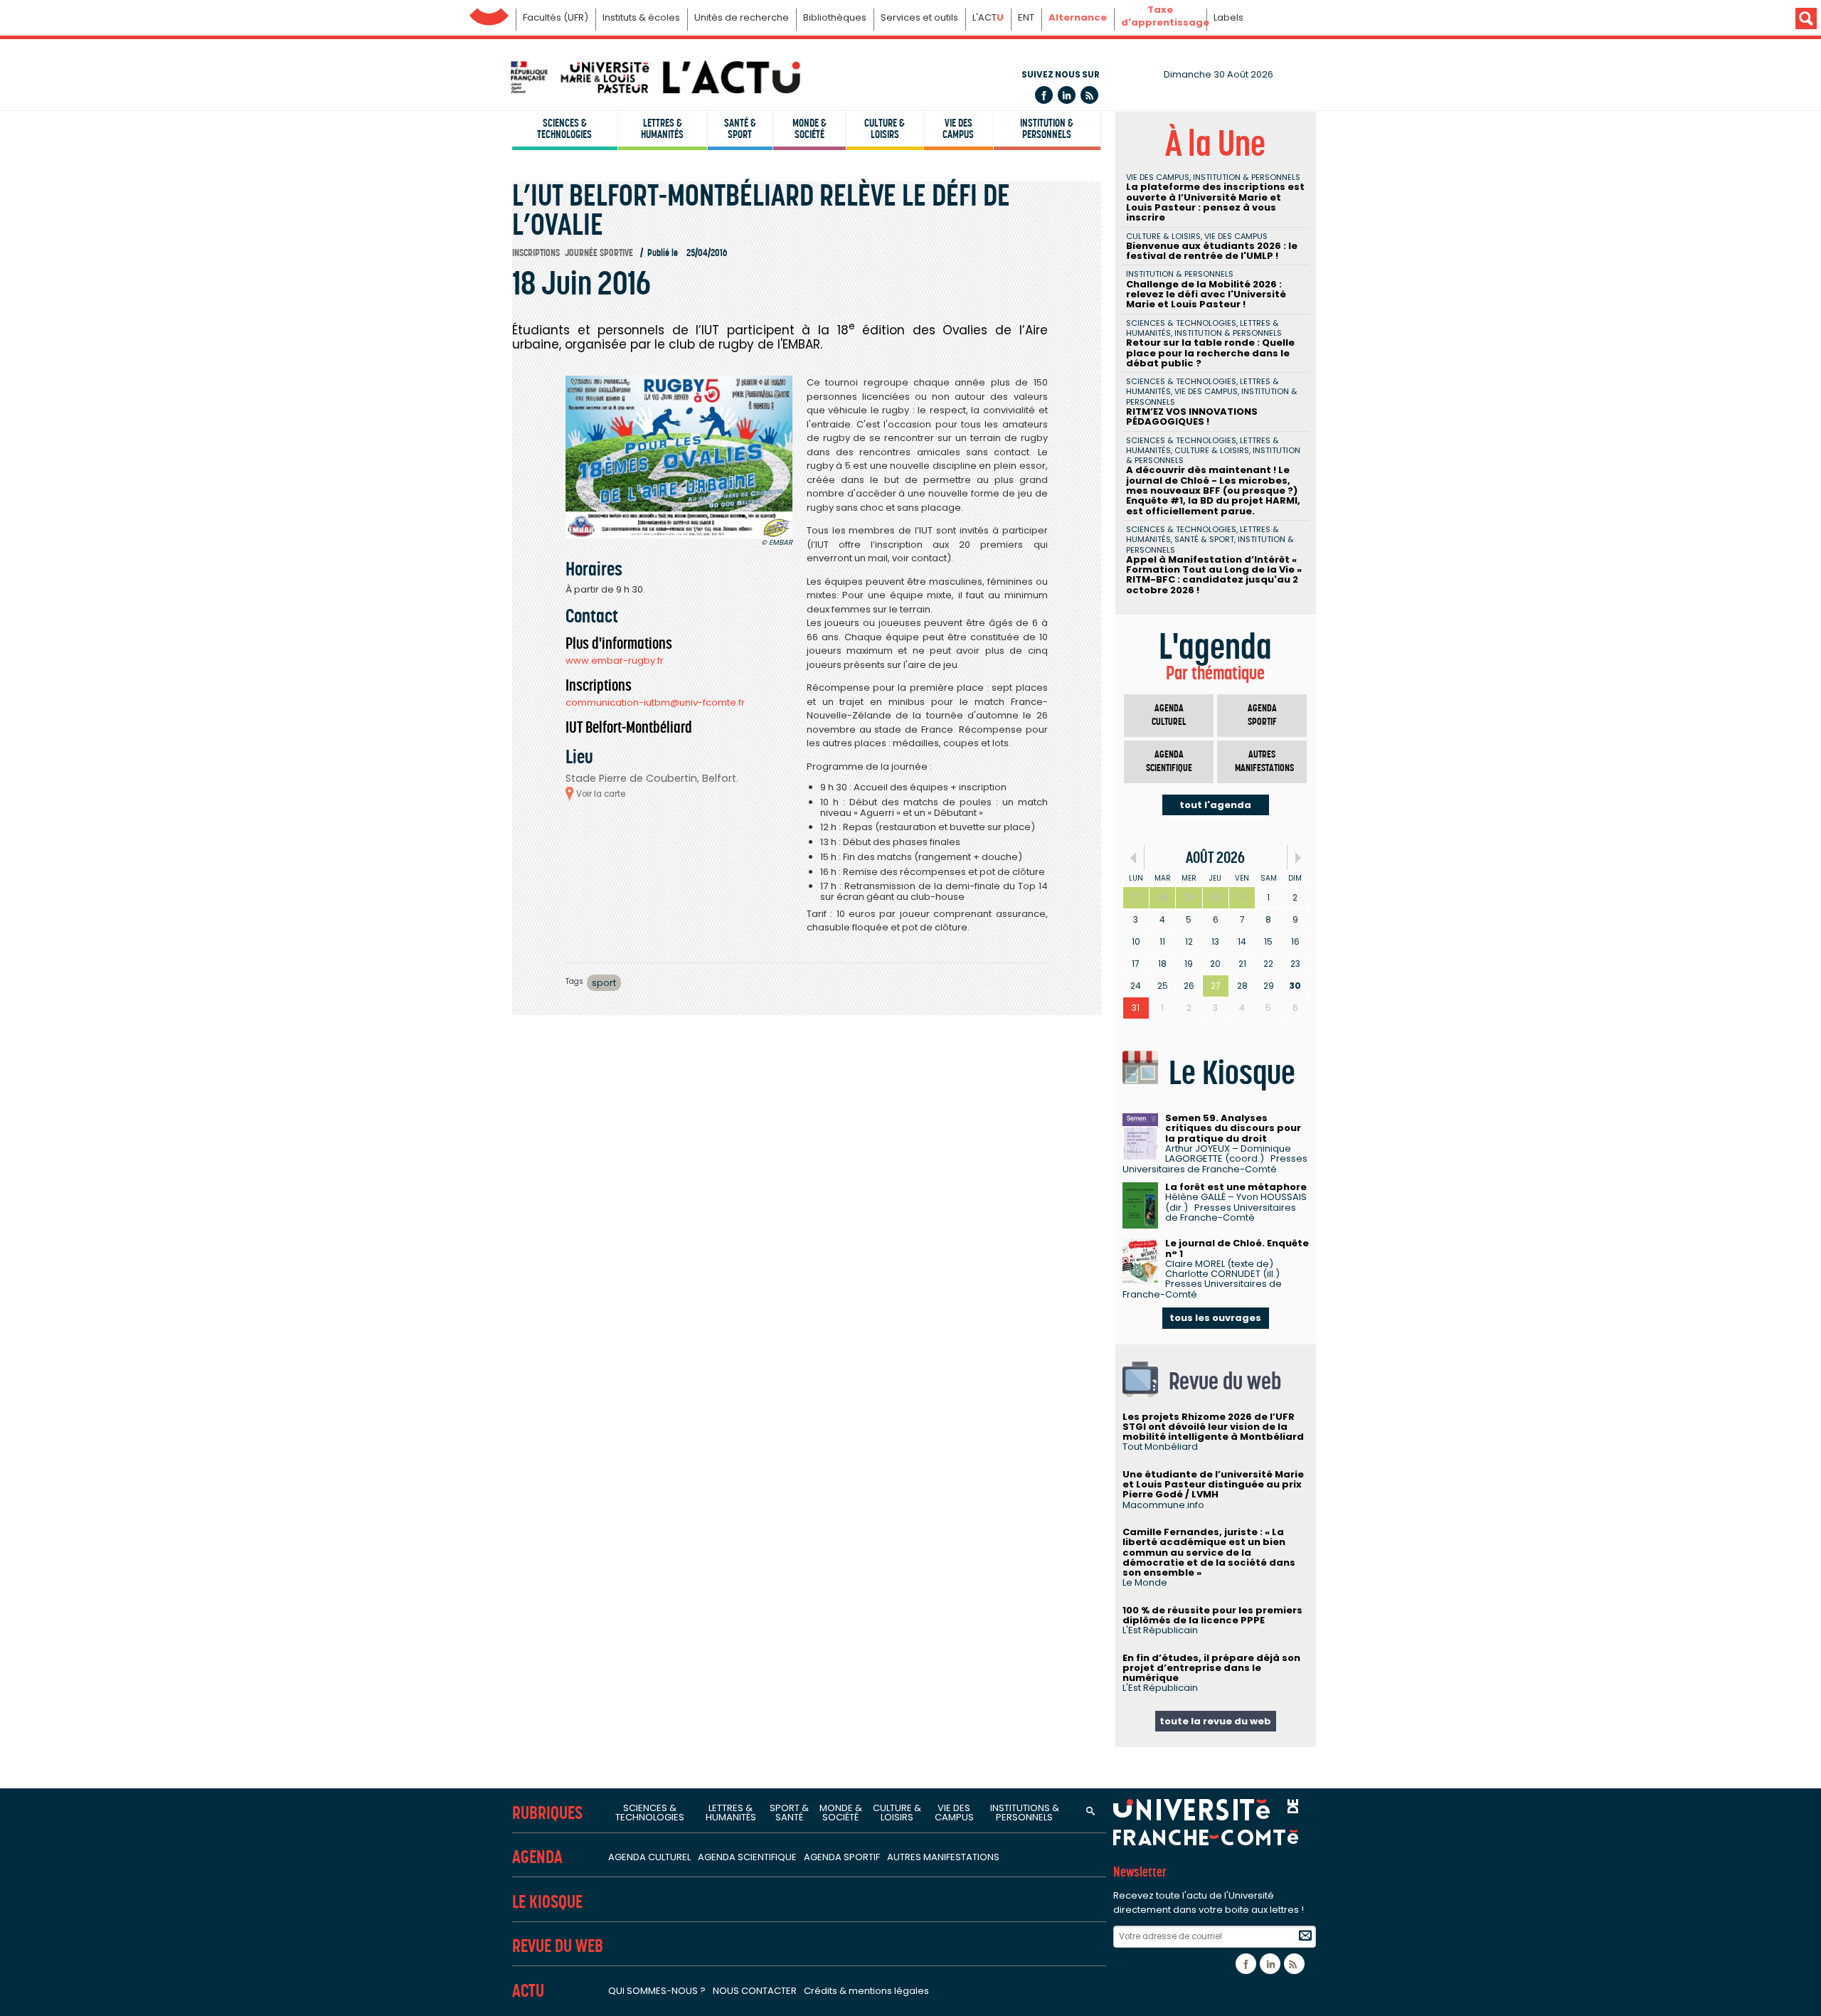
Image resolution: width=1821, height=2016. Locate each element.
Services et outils (919, 17)
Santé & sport (740, 129)
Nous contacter (755, 1991)
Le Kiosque (547, 1902)
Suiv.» (1298, 858)
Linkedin (1067, 95)
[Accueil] (654, 77)
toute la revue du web (1215, 1721)
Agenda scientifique (1169, 762)
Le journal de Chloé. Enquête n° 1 (1237, 1248)
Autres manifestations (1264, 762)
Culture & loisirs (885, 129)
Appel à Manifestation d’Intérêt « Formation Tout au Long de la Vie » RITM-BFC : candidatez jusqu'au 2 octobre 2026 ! (1214, 575)
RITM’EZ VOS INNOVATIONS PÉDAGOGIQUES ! (1192, 417)
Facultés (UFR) (556, 17)
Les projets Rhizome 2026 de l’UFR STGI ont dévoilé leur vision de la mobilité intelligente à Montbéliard (1213, 1427)
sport (604, 983)
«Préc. (1134, 858)
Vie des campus (958, 129)
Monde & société (809, 129)
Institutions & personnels (1025, 1813)
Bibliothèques (835, 17)
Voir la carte (601, 794)
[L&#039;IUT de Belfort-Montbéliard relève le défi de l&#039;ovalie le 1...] (679, 457)
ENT (1026, 17)
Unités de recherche (742, 17)
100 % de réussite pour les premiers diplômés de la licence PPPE (1212, 1615)
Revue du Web (558, 1946)
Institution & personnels (1047, 129)
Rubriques (547, 1813)
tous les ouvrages (1215, 1318)
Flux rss (1089, 95)
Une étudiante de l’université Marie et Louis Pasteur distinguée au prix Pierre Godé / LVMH (1213, 1485)
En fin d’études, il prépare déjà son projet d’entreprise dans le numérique (1211, 1668)
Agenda (537, 1857)
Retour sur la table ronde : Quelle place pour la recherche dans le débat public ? (1210, 353)
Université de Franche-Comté (489, 13)
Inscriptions (536, 253)
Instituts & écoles (641, 17)
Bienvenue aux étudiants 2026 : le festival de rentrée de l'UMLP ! (1212, 251)
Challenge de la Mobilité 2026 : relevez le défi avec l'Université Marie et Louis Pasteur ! (1206, 295)
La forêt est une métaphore (1236, 1187)
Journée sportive (599, 253)
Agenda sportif (1262, 715)
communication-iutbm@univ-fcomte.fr (655, 702)
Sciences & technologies (564, 129)
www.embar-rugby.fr (615, 660)
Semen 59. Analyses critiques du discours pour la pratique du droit (1233, 1128)
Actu (528, 1991)
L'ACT (988, 17)
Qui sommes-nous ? (657, 1991)
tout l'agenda (1215, 805)
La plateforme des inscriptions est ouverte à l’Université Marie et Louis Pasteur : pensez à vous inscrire (1215, 202)
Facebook (1044, 95)
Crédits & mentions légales (866, 1991)
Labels (1228, 17)
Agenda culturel (1169, 715)
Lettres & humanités (662, 129)
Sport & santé (789, 1813)
